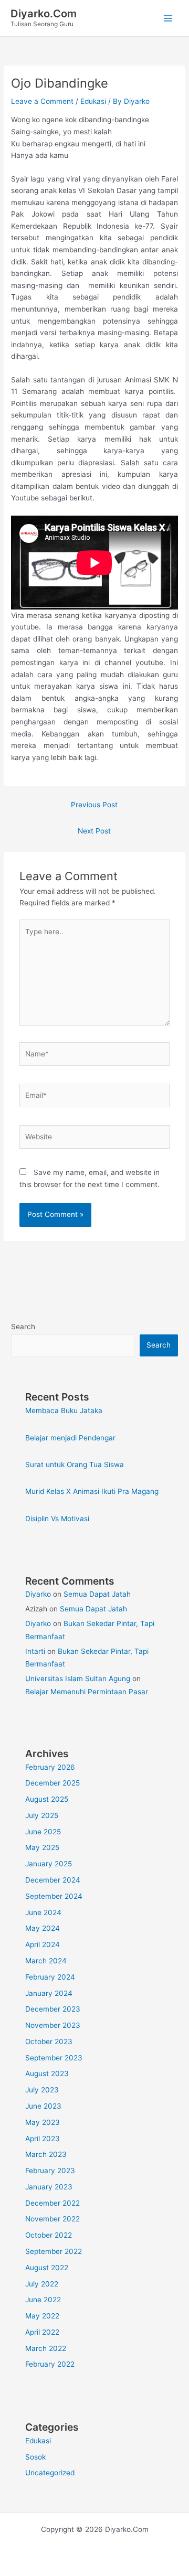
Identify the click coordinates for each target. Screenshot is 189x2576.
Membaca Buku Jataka (64, 1410)
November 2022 (52, 2219)
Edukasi (93, 101)
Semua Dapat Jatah (97, 1594)
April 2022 (42, 2332)
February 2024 (50, 1977)
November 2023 (53, 2025)
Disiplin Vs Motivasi (57, 1519)
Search (23, 1327)
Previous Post (94, 805)
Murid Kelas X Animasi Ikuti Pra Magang (92, 1491)
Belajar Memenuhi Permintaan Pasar (87, 1692)
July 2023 (42, 2090)
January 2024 (49, 1993)
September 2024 (54, 1896)
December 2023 (53, 2009)
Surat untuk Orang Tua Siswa (75, 1465)
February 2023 (50, 2171)
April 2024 (43, 1944)
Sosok (35, 2457)
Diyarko (38, 1594)
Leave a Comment (42, 101)
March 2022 (46, 2348)
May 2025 (42, 1847)
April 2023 (43, 2139)
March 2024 (46, 1961)
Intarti (35, 1651)
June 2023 (43, 2106)
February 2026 (50, 1767)
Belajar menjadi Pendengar (70, 1438)
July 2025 (42, 1815)
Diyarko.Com (44, 14)
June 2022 (43, 2300)
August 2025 (47, 1799)
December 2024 (53, 1880)
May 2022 (42, 2316)
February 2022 (50, 2364)
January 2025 (49, 1864)
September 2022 (54, 2251)
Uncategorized (50, 2473)
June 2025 (43, 1832)
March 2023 (46, 2154)
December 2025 (52, 1783)
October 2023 (49, 2041)
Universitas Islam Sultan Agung (78, 1679)
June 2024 (43, 1912)
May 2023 (43, 2122)
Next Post (94, 831)
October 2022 (49, 2235)
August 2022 (47, 2268)
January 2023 (49, 2187)
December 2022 (52, 2203)
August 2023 (47, 2073)
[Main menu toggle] (168, 18)
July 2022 (42, 2284)
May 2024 (43, 1928)
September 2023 (54, 2058)
